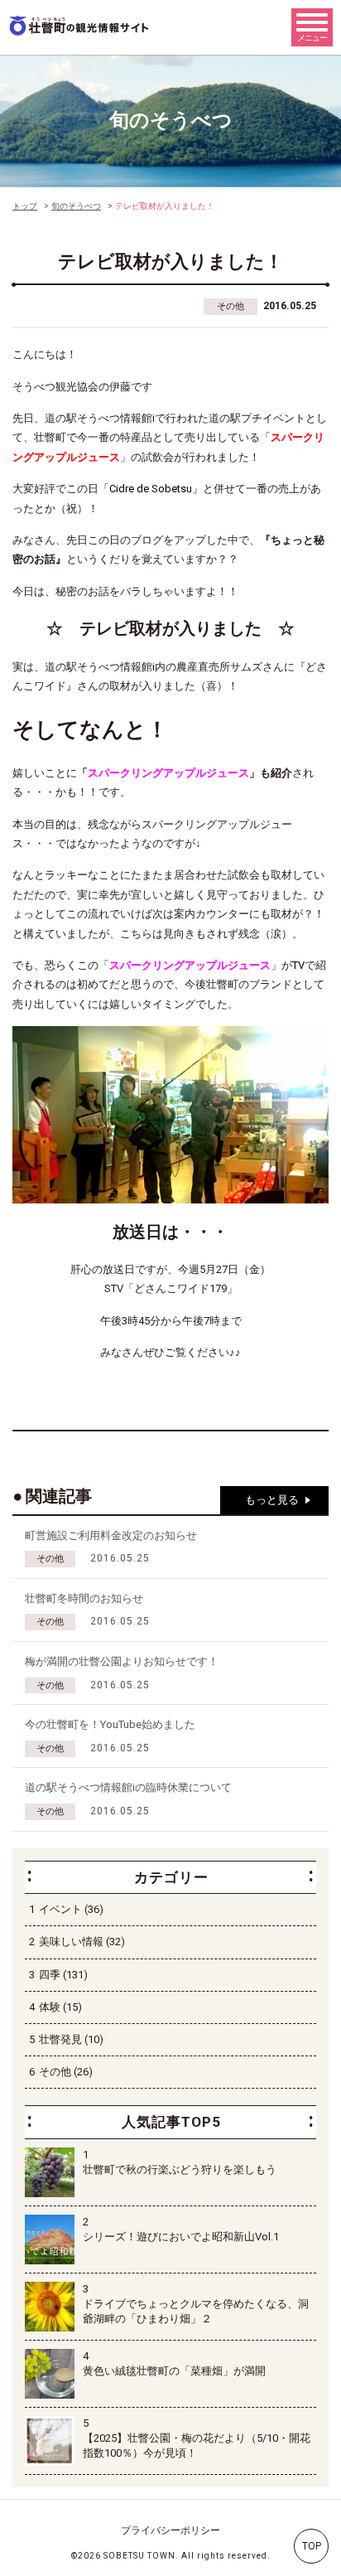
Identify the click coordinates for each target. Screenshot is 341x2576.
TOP (312, 2546)
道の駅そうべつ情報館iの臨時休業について (128, 1787)
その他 (231, 306)
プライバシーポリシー (170, 2530)
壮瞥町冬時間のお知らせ (84, 1598)
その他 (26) (66, 2072)
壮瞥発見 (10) (71, 2039)
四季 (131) (63, 1975)
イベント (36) (71, 1909)
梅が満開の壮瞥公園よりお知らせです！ (122, 1661)
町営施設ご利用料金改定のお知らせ (111, 1535)
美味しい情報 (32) (82, 1942)
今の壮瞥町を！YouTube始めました (110, 1724)
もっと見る (272, 1500)
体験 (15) (60, 2007)
